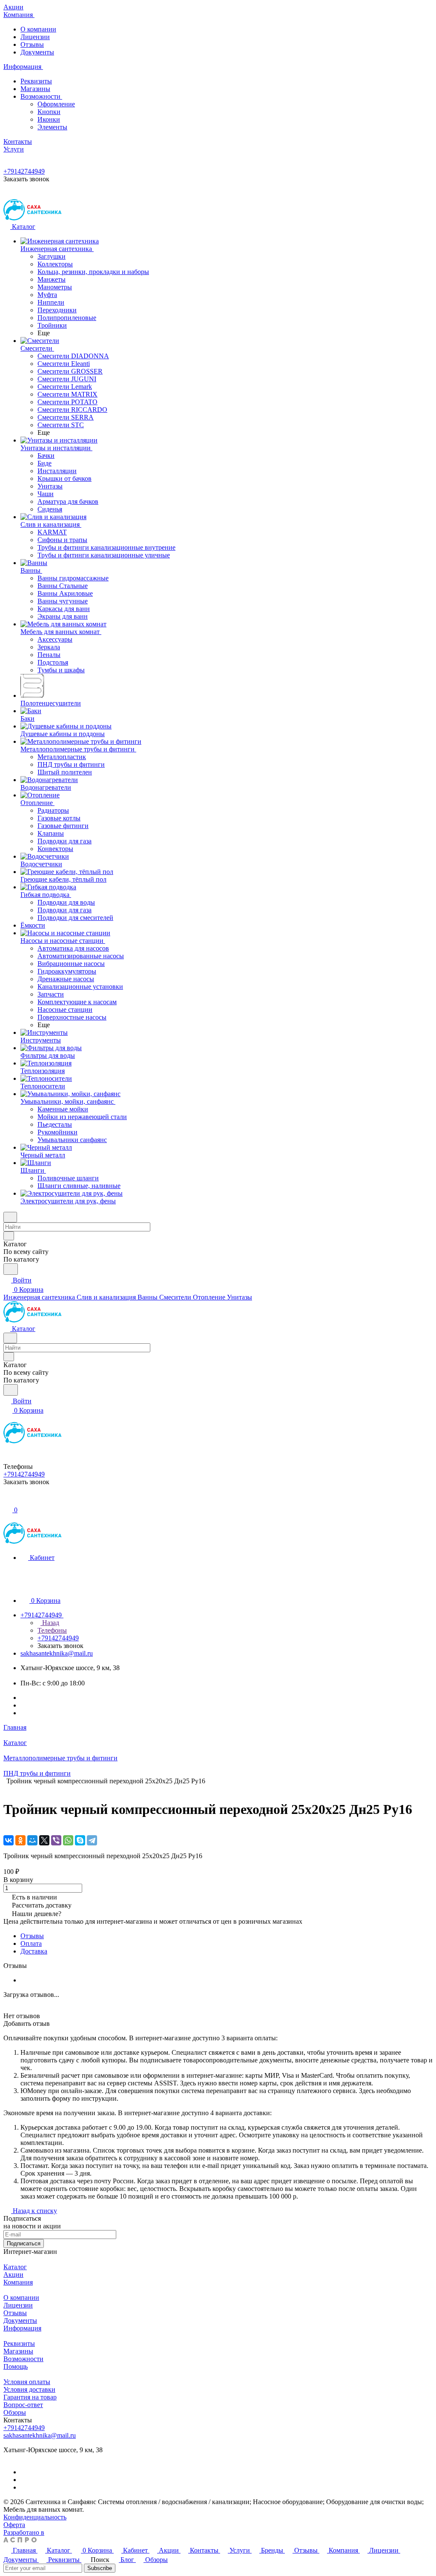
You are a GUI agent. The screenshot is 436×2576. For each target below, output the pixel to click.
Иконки (49, 119)
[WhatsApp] (68, 1840)
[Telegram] (92, 1840)
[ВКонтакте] (9, 1840)
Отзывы (32, 44)
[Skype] (80, 1840)
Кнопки (49, 112)
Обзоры (15, 2412)
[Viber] (56, 1840)
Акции (13, 2275)
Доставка (34, 1951)
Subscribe (100, 2568)
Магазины (35, 89)
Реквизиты (36, 81)
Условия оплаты (27, 2382)
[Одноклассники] (20, 1840)
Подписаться (24, 2243)
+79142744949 (24, 171)
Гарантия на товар (30, 2397)
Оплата (31, 1943)
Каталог (15, 2267)
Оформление (56, 104)
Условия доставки (29, 2389)
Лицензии (35, 37)
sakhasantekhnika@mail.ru (57, 1653)
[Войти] (7, 1501)
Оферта (14, 2525)
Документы (37, 52)
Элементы (52, 127)
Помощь (16, 2366)
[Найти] (11, 1269)
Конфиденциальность (35, 2517)
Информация (22, 2328)
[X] (44, 1840)
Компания (18, 2282)
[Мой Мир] (32, 1840)
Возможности (41, 96)
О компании (38, 29)
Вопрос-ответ (23, 2405)
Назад (50, 1623)
